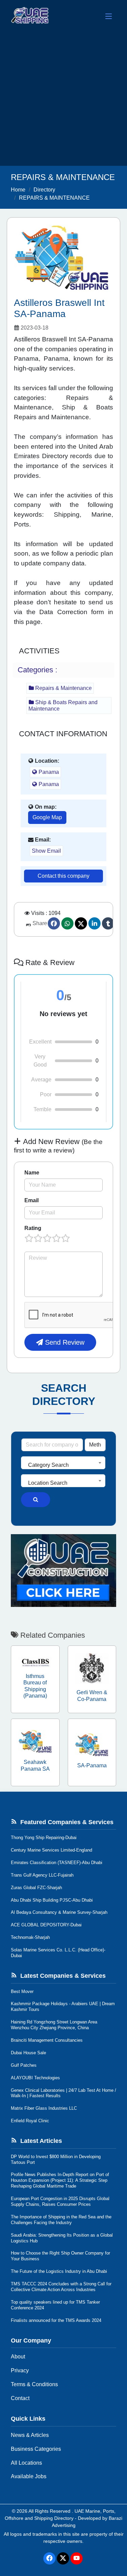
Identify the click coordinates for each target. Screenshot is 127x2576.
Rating (33, 1228)
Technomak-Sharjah (30, 1937)
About (18, 2357)
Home (18, 190)
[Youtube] (77, 2558)
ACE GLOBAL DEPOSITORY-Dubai (46, 1925)
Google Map (47, 817)
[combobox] (63, 1463)
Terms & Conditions (34, 2384)
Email (31, 1200)
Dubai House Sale (28, 2053)
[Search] (36, 1500)
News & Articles (30, 2435)
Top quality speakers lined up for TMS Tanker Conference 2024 (55, 2305)
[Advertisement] (63, 99)
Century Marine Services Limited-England (51, 1850)
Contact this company (63, 876)
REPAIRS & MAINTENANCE (54, 198)
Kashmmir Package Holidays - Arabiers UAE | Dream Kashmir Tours (63, 2007)
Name (32, 1173)
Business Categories (36, 2449)
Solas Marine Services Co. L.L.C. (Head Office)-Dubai (58, 1953)
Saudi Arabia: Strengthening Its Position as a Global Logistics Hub (62, 2238)
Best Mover (22, 1991)
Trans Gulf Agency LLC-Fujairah (42, 1875)
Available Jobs (29, 2476)
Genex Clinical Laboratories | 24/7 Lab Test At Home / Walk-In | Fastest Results (63, 2093)
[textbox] (63, 1465)
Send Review (64, 1342)
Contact (20, 2398)
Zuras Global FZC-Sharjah (36, 1888)
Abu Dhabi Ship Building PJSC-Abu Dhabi (52, 1900)
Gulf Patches (24, 2065)
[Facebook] (54, 923)
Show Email (46, 851)
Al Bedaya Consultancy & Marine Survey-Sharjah (59, 1912)
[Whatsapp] (67, 923)
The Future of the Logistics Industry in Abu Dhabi (59, 2271)
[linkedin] (94, 923)
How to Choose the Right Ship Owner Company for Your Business (60, 2256)
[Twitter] (81, 923)
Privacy (20, 2370)
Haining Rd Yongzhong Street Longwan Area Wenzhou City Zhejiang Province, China (54, 2025)
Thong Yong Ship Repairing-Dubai (44, 1838)
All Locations (26, 2463)
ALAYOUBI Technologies (35, 2078)
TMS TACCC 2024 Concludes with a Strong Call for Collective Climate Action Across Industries (61, 2287)
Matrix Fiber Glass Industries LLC (44, 2108)
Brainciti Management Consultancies (47, 2040)
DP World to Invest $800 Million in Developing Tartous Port (56, 2159)
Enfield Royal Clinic (30, 2121)
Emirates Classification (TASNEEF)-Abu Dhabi (57, 1863)
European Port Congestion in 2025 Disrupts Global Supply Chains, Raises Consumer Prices (60, 2201)
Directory (44, 190)
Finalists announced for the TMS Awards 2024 (56, 2320)
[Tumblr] (108, 923)
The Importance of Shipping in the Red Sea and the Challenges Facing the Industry (61, 2220)
